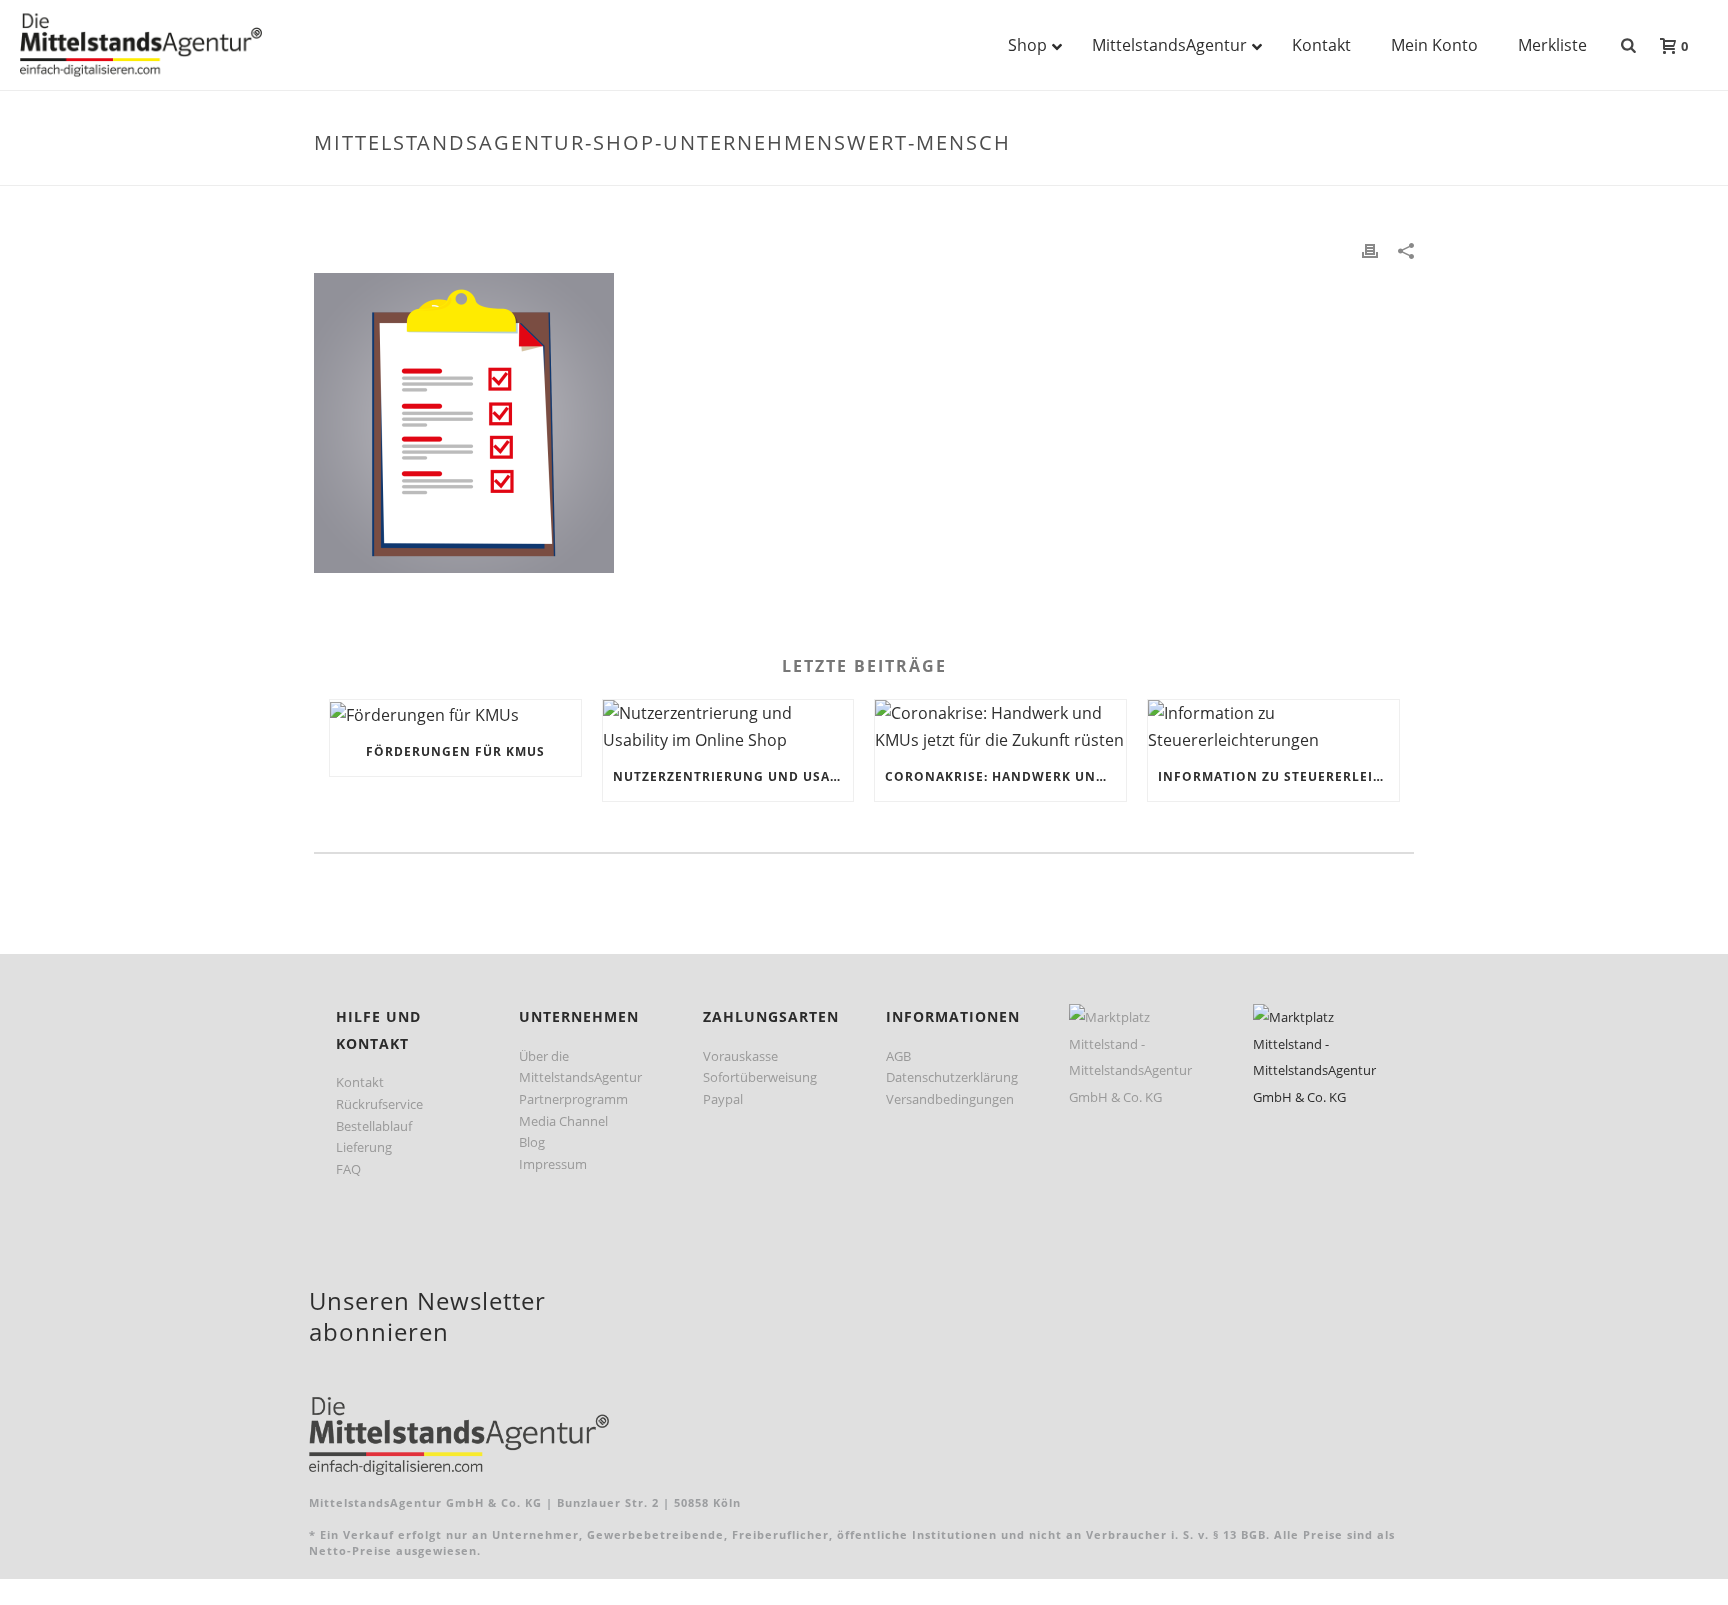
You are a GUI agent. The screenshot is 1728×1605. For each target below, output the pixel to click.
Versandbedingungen (950, 1099)
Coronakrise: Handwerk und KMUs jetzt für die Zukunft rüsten (1005, 776)
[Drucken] (1370, 249)
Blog (532, 1142)
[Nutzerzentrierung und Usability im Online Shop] (728, 726)
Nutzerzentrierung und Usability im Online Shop (733, 776)
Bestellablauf (374, 1126)
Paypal (723, 1099)
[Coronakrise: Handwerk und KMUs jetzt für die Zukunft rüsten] (1000, 726)
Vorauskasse (740, 1056)
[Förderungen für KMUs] (455, 714)
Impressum (553, 1164)
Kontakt (360, 1082)
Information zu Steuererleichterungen (1278, 776)
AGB (898, 1056)
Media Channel (563, 1121)
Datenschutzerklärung (952, 1077)
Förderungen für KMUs (455, 751)
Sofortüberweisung (760, 1077)
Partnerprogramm (573, 1099)
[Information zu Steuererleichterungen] (1273, 726)
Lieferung (364, 1147)
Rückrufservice (379, 1104)
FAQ (348, 1169)
